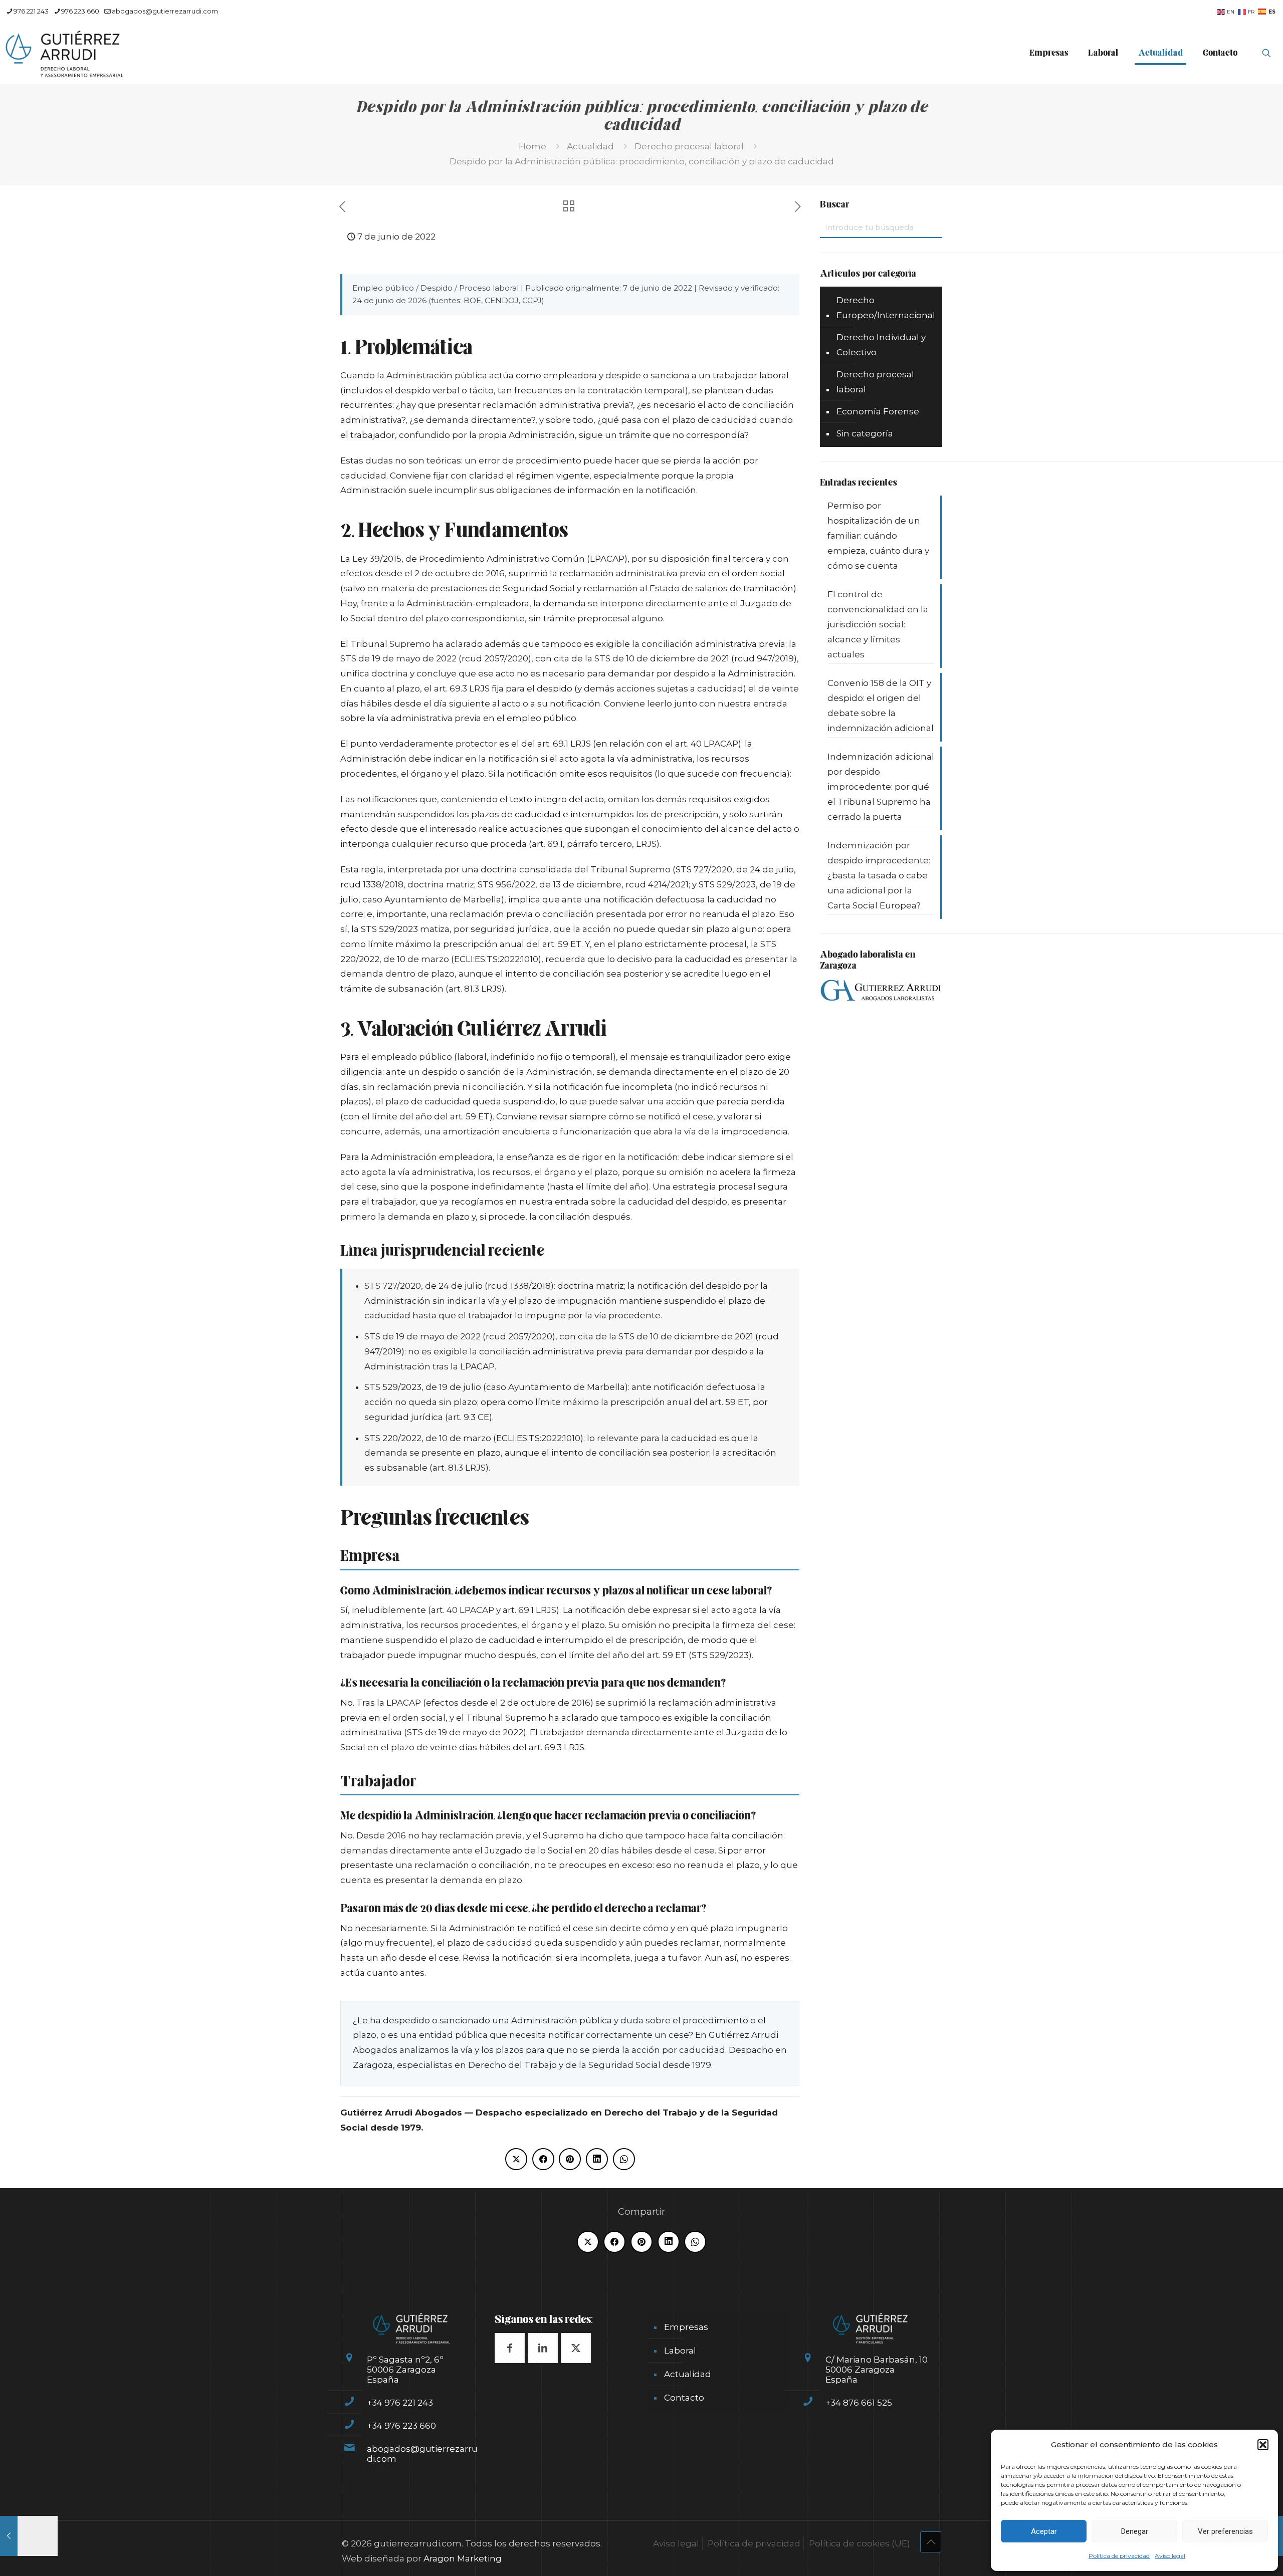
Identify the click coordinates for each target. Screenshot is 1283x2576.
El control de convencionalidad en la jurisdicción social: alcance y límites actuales (878, 624)
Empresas (686, 2327)
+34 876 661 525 (859, 2403)
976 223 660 (80, 11)
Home (532, 146)
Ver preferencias (1225, 2531)
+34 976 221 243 (400, 2403)
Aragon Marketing (463, 2558)
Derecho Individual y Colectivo (881, 345)
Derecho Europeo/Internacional (886, 308)
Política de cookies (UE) (860, 2543)
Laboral (680, 2351)
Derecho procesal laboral (689, 146)
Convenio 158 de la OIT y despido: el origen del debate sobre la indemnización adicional (881, 706)
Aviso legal (1170, 2556)
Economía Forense (878, 411)
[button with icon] (510, 2348)
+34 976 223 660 (401, 2426)
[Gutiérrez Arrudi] (65, 53)
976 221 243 (31, 11)
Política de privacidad (1119, 2556)
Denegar (1135, 2531)
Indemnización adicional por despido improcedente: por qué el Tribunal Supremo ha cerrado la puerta (881, 787)
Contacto (684, 2398)
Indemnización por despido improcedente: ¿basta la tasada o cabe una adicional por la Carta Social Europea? (879, 875)
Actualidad (590, 146)
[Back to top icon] (931, 2542)
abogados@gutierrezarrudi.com (165, 11)
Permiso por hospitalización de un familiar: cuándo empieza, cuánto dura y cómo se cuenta (878, 536)
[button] (1263, 2445)
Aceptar (1044, 2531)
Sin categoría (865, 433)
